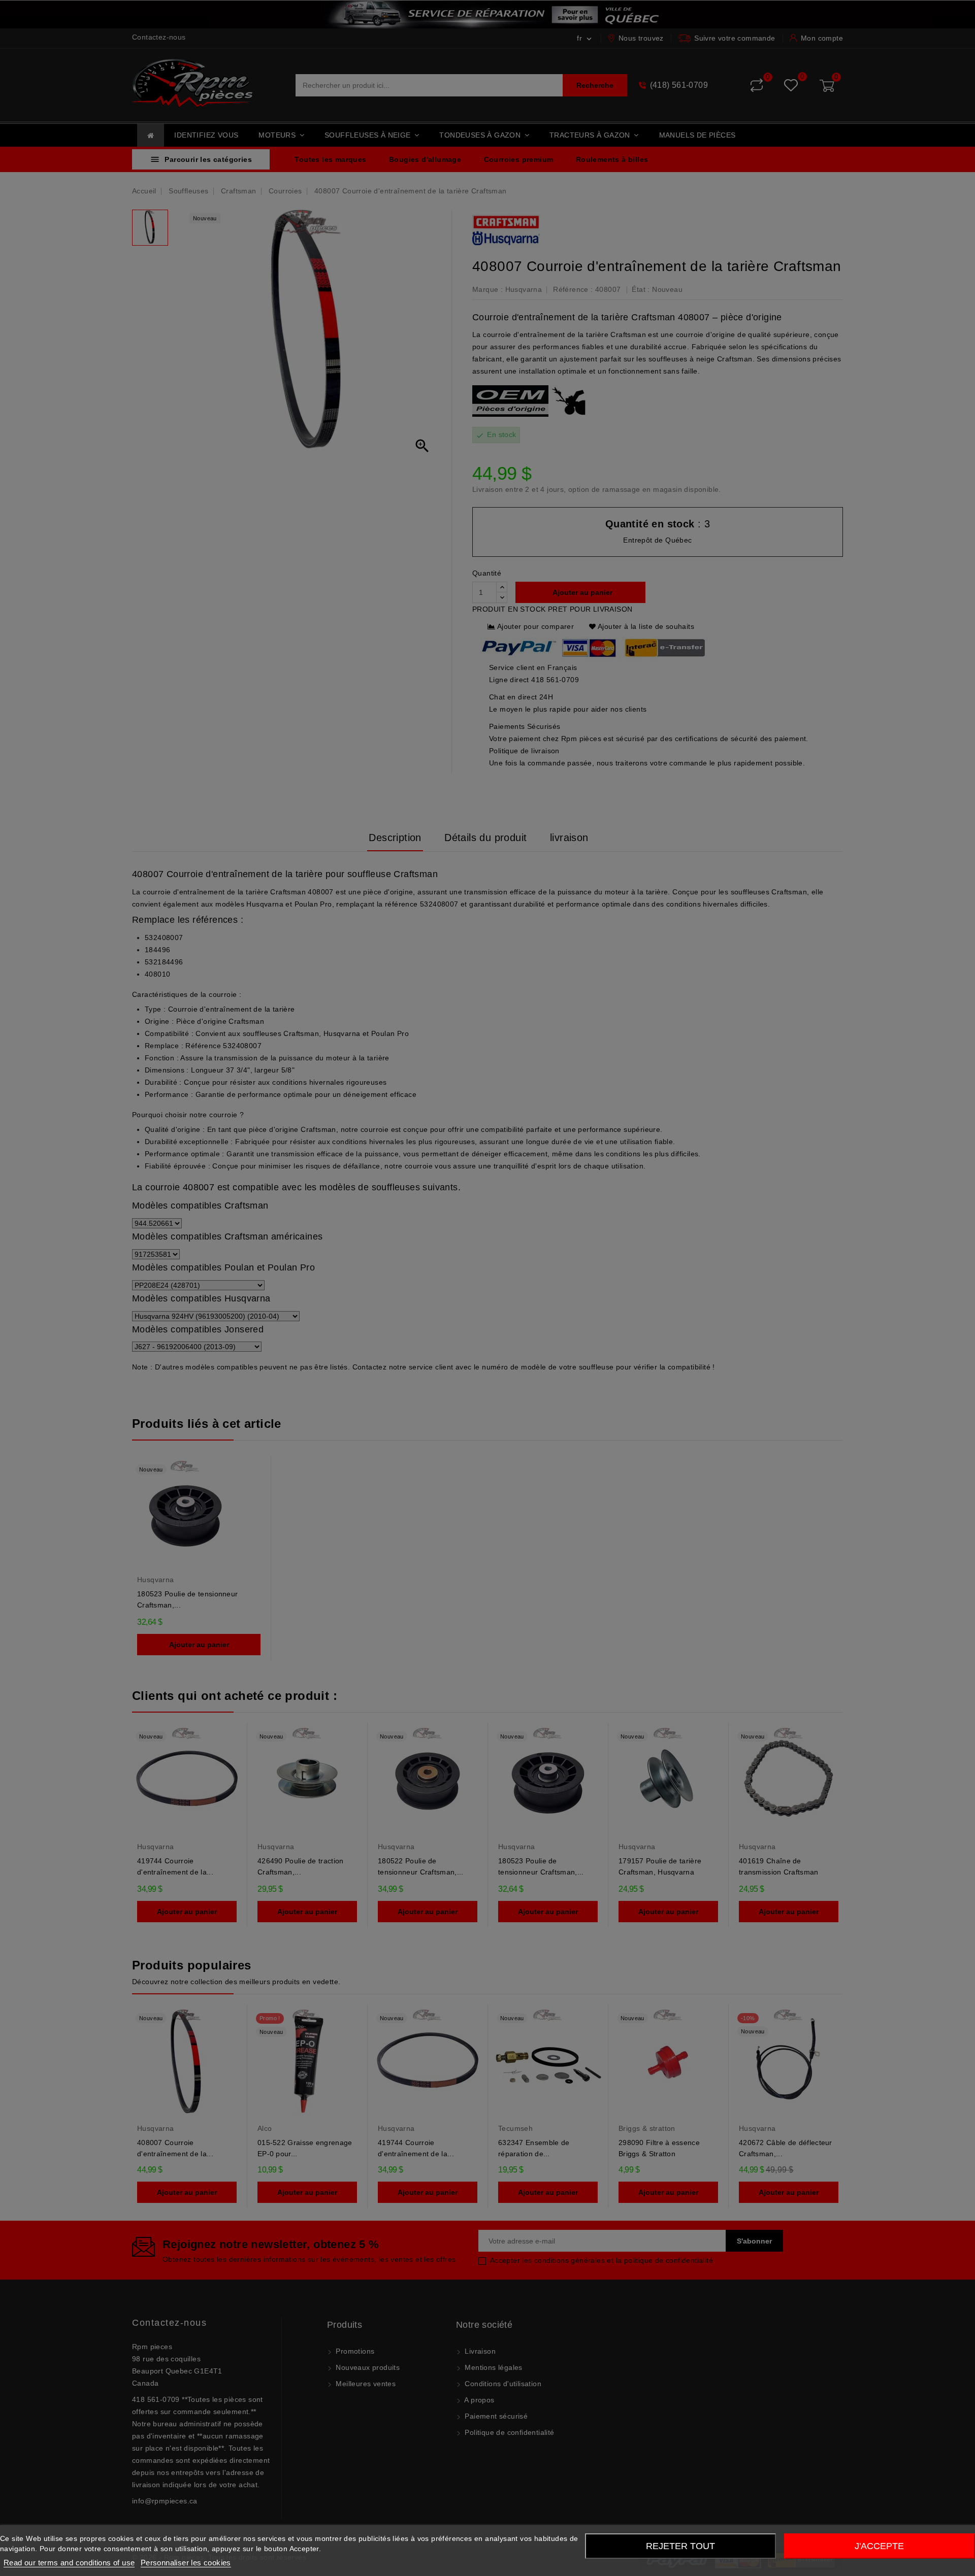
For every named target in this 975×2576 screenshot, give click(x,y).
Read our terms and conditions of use (69, 2563)
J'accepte (879, 2546)
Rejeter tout (680, 2546)
